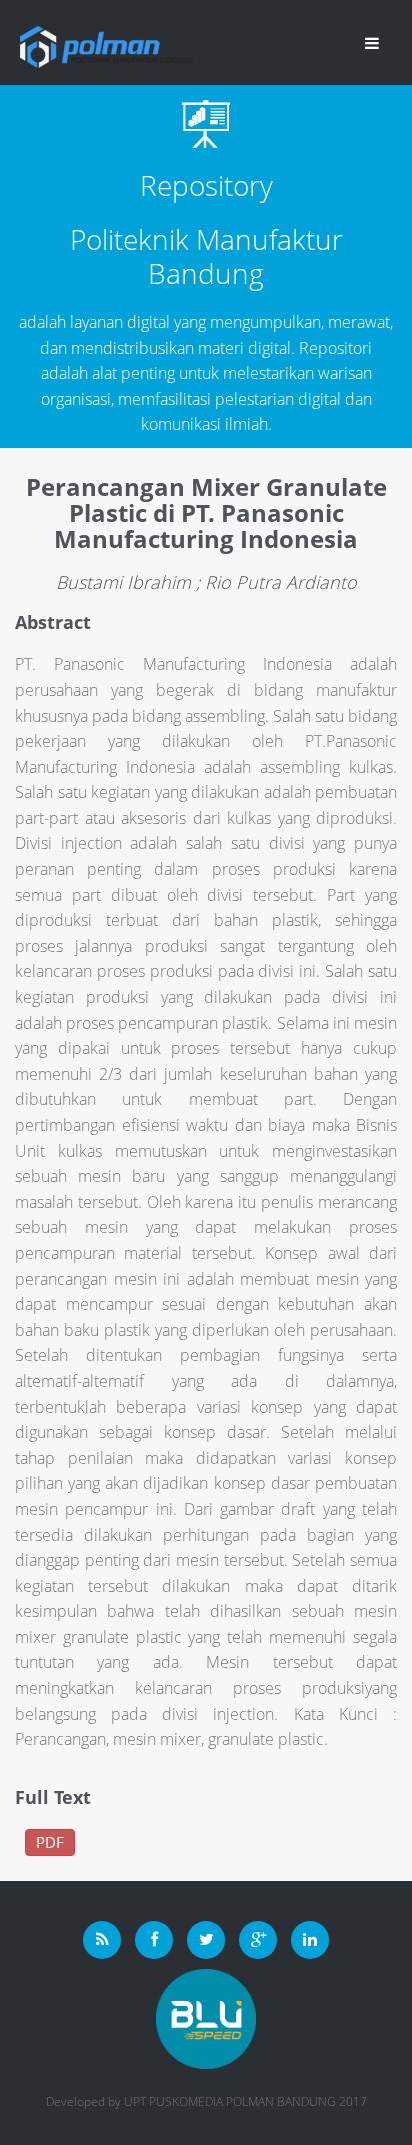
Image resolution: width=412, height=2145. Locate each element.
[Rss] (102, 1940)
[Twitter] (206, 1940)
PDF (50, 1842)
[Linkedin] (310, 1940)
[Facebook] (154, 1940)
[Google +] (258, 1940)
